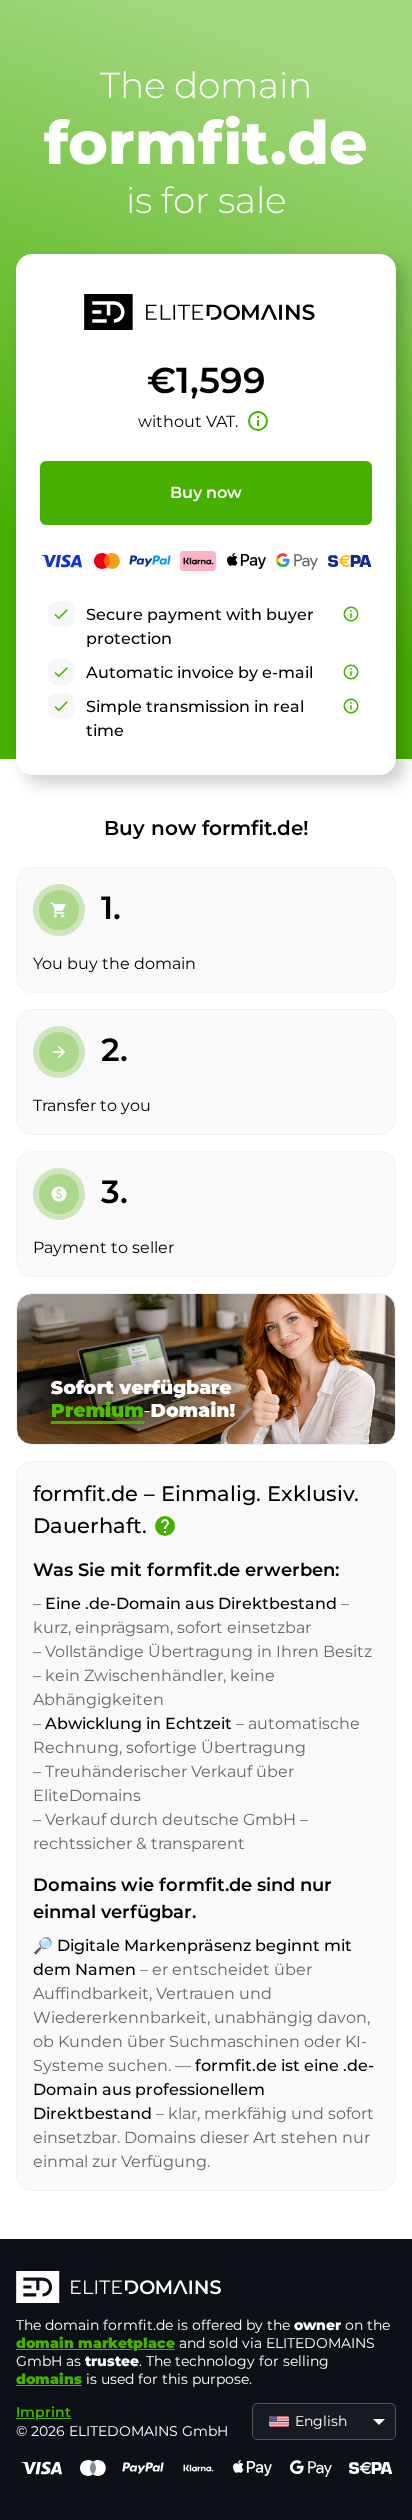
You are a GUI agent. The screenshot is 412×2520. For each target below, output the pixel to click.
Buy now (206, 492)
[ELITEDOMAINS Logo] (206, 2289)
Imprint (43, 2412)
